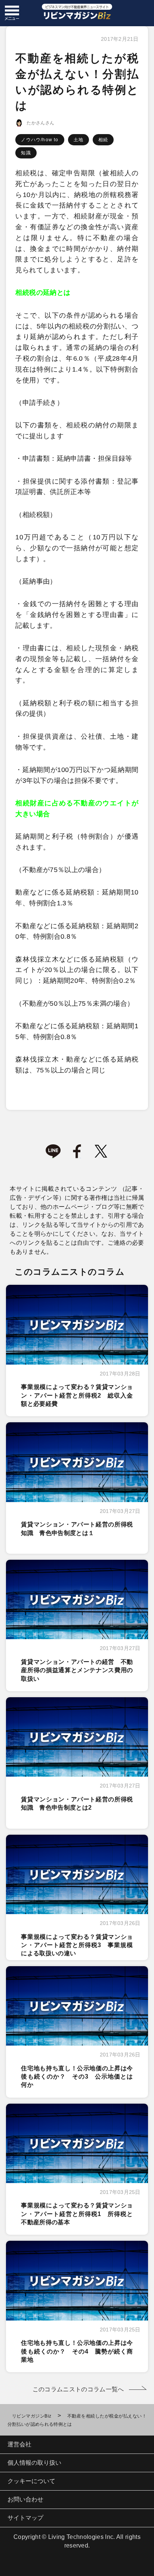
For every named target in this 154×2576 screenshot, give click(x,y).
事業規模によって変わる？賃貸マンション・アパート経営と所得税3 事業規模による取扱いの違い (77, 1945)
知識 (26, 153)
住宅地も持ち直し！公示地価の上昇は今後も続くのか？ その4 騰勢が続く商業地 (77, 2351)
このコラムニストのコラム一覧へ (78, 2389)
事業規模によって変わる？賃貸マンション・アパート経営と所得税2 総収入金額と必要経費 (77, 1395)
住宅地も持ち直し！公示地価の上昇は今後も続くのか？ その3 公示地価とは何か (77, 2077)
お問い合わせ (25, 2499)
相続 (103, 140)
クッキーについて (31, 2481)
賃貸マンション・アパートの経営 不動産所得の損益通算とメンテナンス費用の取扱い (77, 1670)
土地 (78, 140)
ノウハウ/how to (40, 140)
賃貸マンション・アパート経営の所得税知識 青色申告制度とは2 (77, 1803)
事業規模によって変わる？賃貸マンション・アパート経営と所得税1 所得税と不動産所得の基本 (77, 2214)
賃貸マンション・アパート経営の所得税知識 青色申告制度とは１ (77, 1528)
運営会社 (19, 2444)
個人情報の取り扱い (34, 2463)
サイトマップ (25, 2518)
